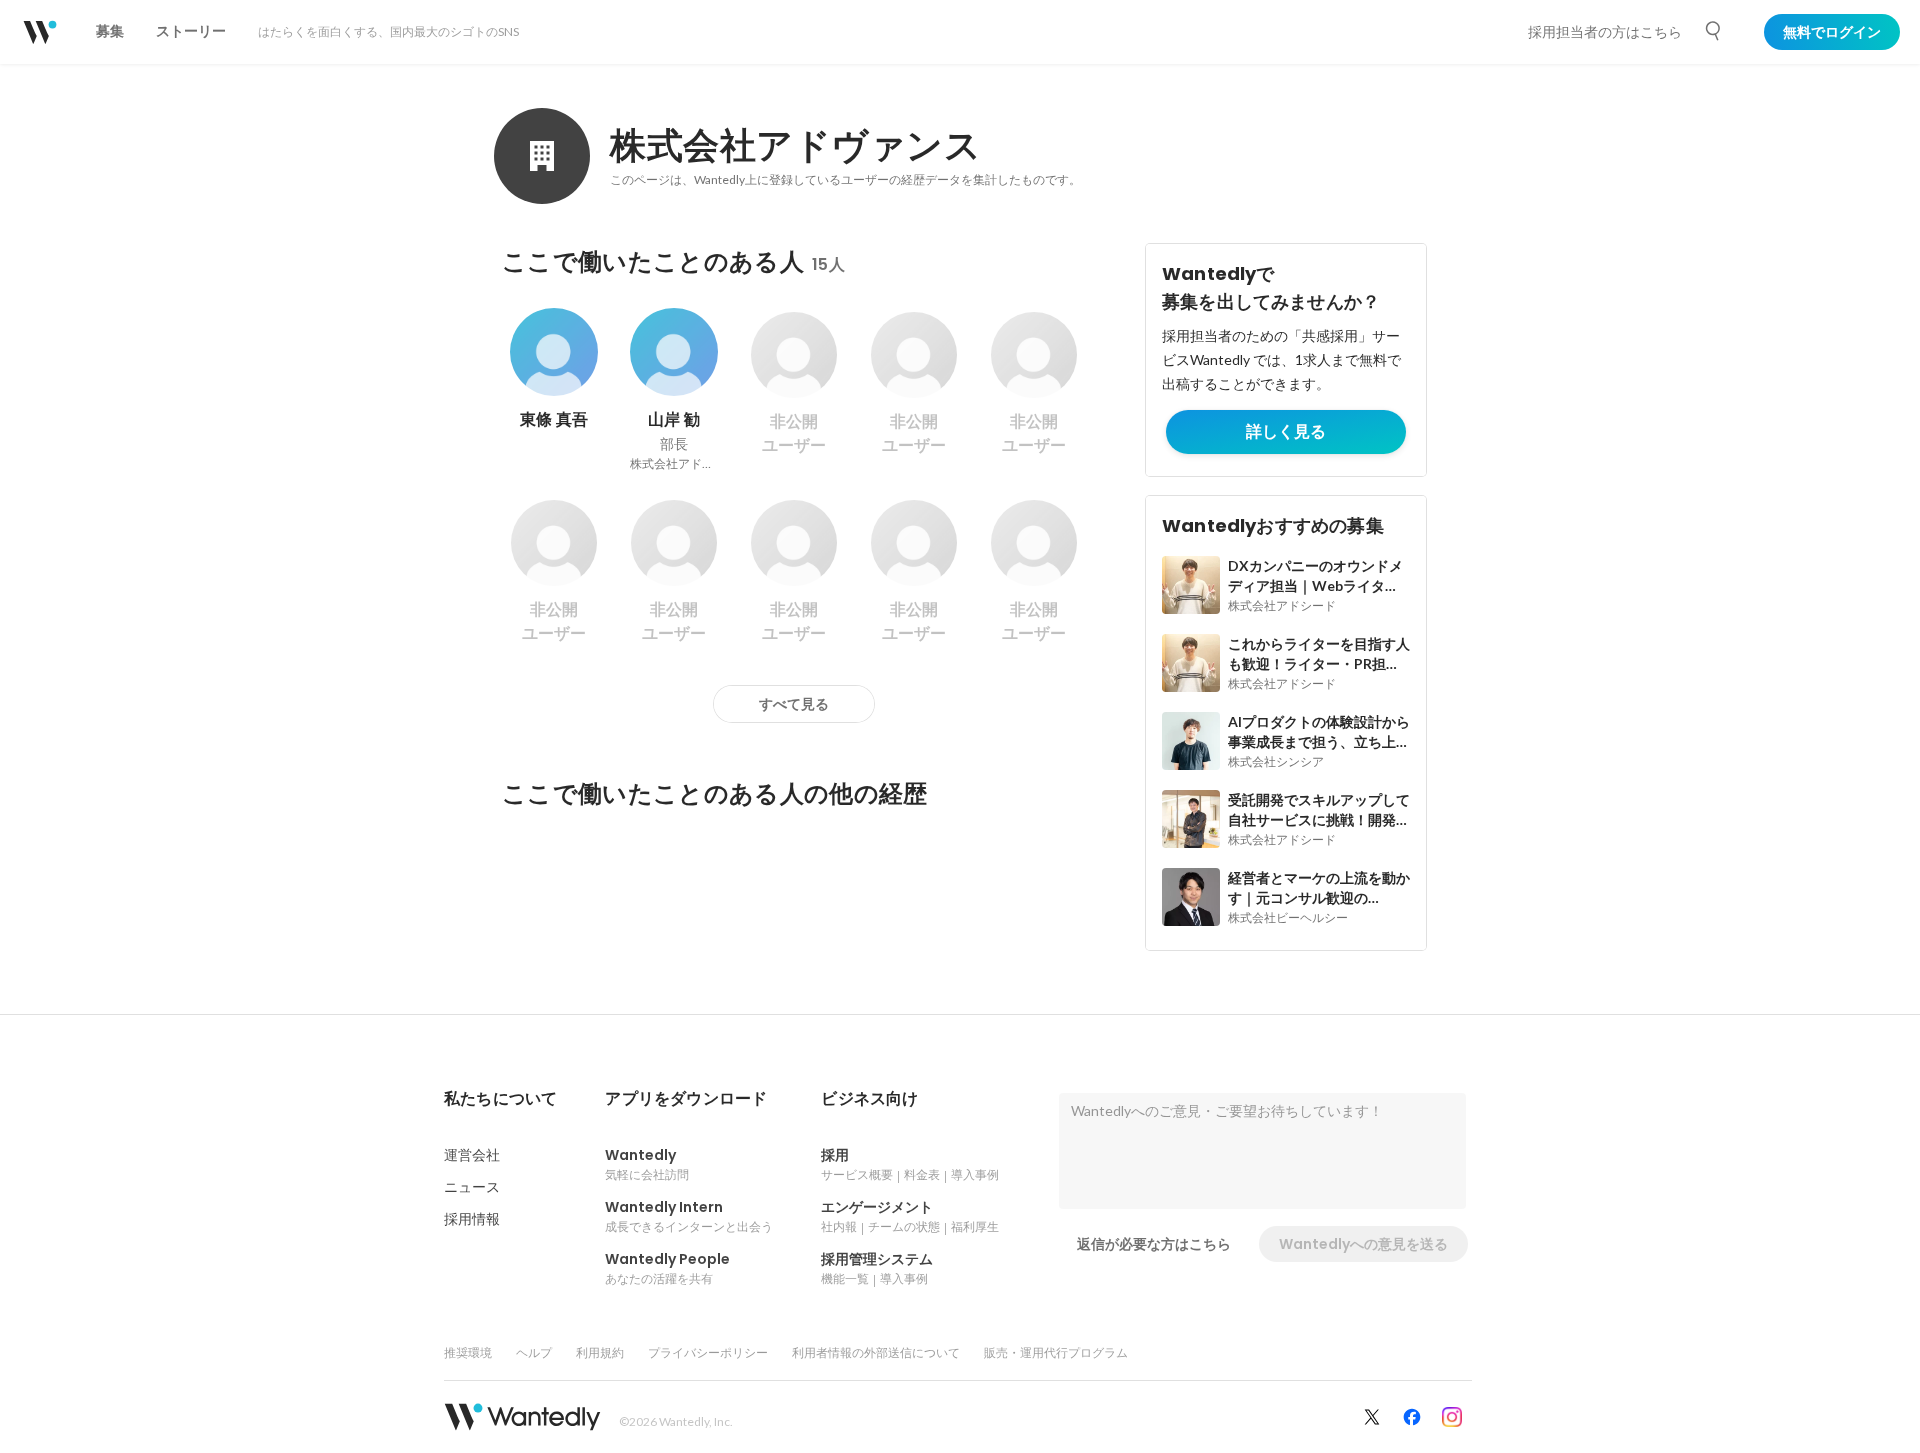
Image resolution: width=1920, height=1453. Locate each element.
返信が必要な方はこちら (1154, 1244)
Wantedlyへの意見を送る (1363, 1244)
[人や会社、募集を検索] (1714, 31)
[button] (500, 1099)
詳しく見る (1286, 431)
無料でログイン (1832, 32)
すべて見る (794, 704)
